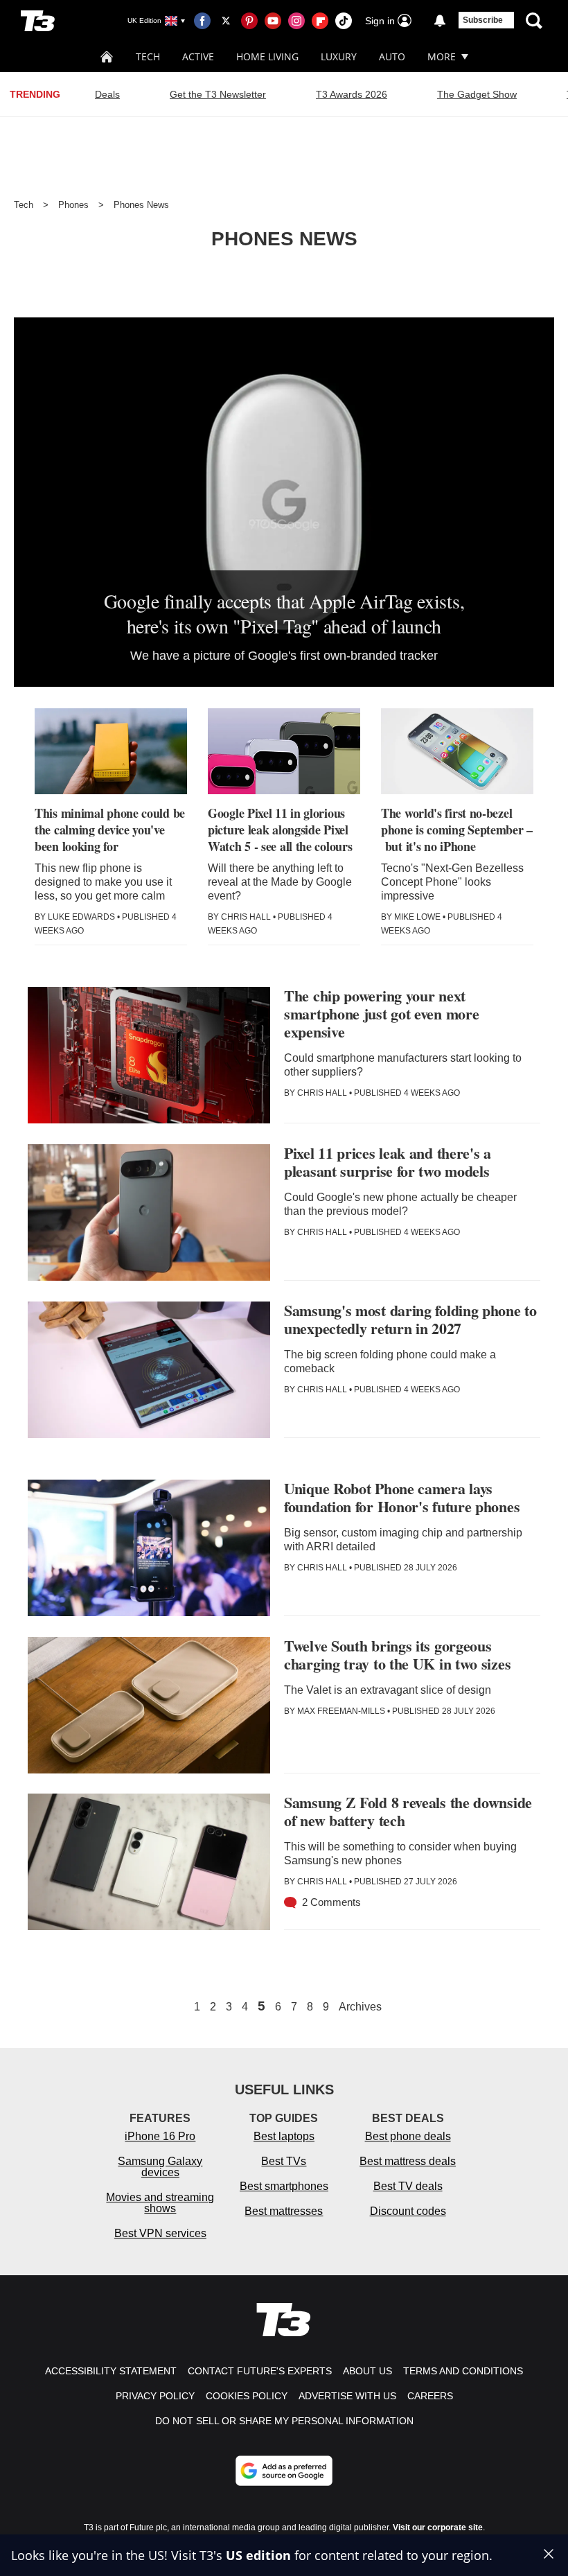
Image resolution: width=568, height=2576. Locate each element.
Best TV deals (408, 2186)
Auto (392, 56)
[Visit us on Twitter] (226, 21)
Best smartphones (284, 2186)
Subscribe (483, 20)
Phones (73, 205)
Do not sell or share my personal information (284, 2421)
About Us (367, 2371)
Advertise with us (347, 2396)
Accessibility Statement (111, 2371)
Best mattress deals (408, 2161)
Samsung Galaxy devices (160, 2167)
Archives (360, 2007)
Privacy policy (155, 2396)
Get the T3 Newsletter (218, 94)
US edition (258, 2555)
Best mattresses (284, 2211)
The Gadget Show (477, 94)
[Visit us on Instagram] (296, 21)
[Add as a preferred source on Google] (284, 2471)
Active (198, 56)
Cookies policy (247, 2396)
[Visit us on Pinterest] (249, 21)
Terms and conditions (463, 2371)
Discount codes (408, 2211)
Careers (430, 2396)
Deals (107, 94)
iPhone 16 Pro (160, 2136)
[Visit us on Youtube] (273, 21)
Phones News (141, 205)
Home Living (267, 56)
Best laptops (284, 2136)
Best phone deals (408, 2136)
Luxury (339, 56)
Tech (148, 56)
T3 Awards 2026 (352, 94)
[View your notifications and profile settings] (440, 21)
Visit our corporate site (438, 2527)
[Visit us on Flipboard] (320, 21)
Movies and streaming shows (160, 2203)
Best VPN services (160, 2233)
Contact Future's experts (260, 2371)
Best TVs (284, 2161)
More (442, 56)
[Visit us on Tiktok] (344, 21)
